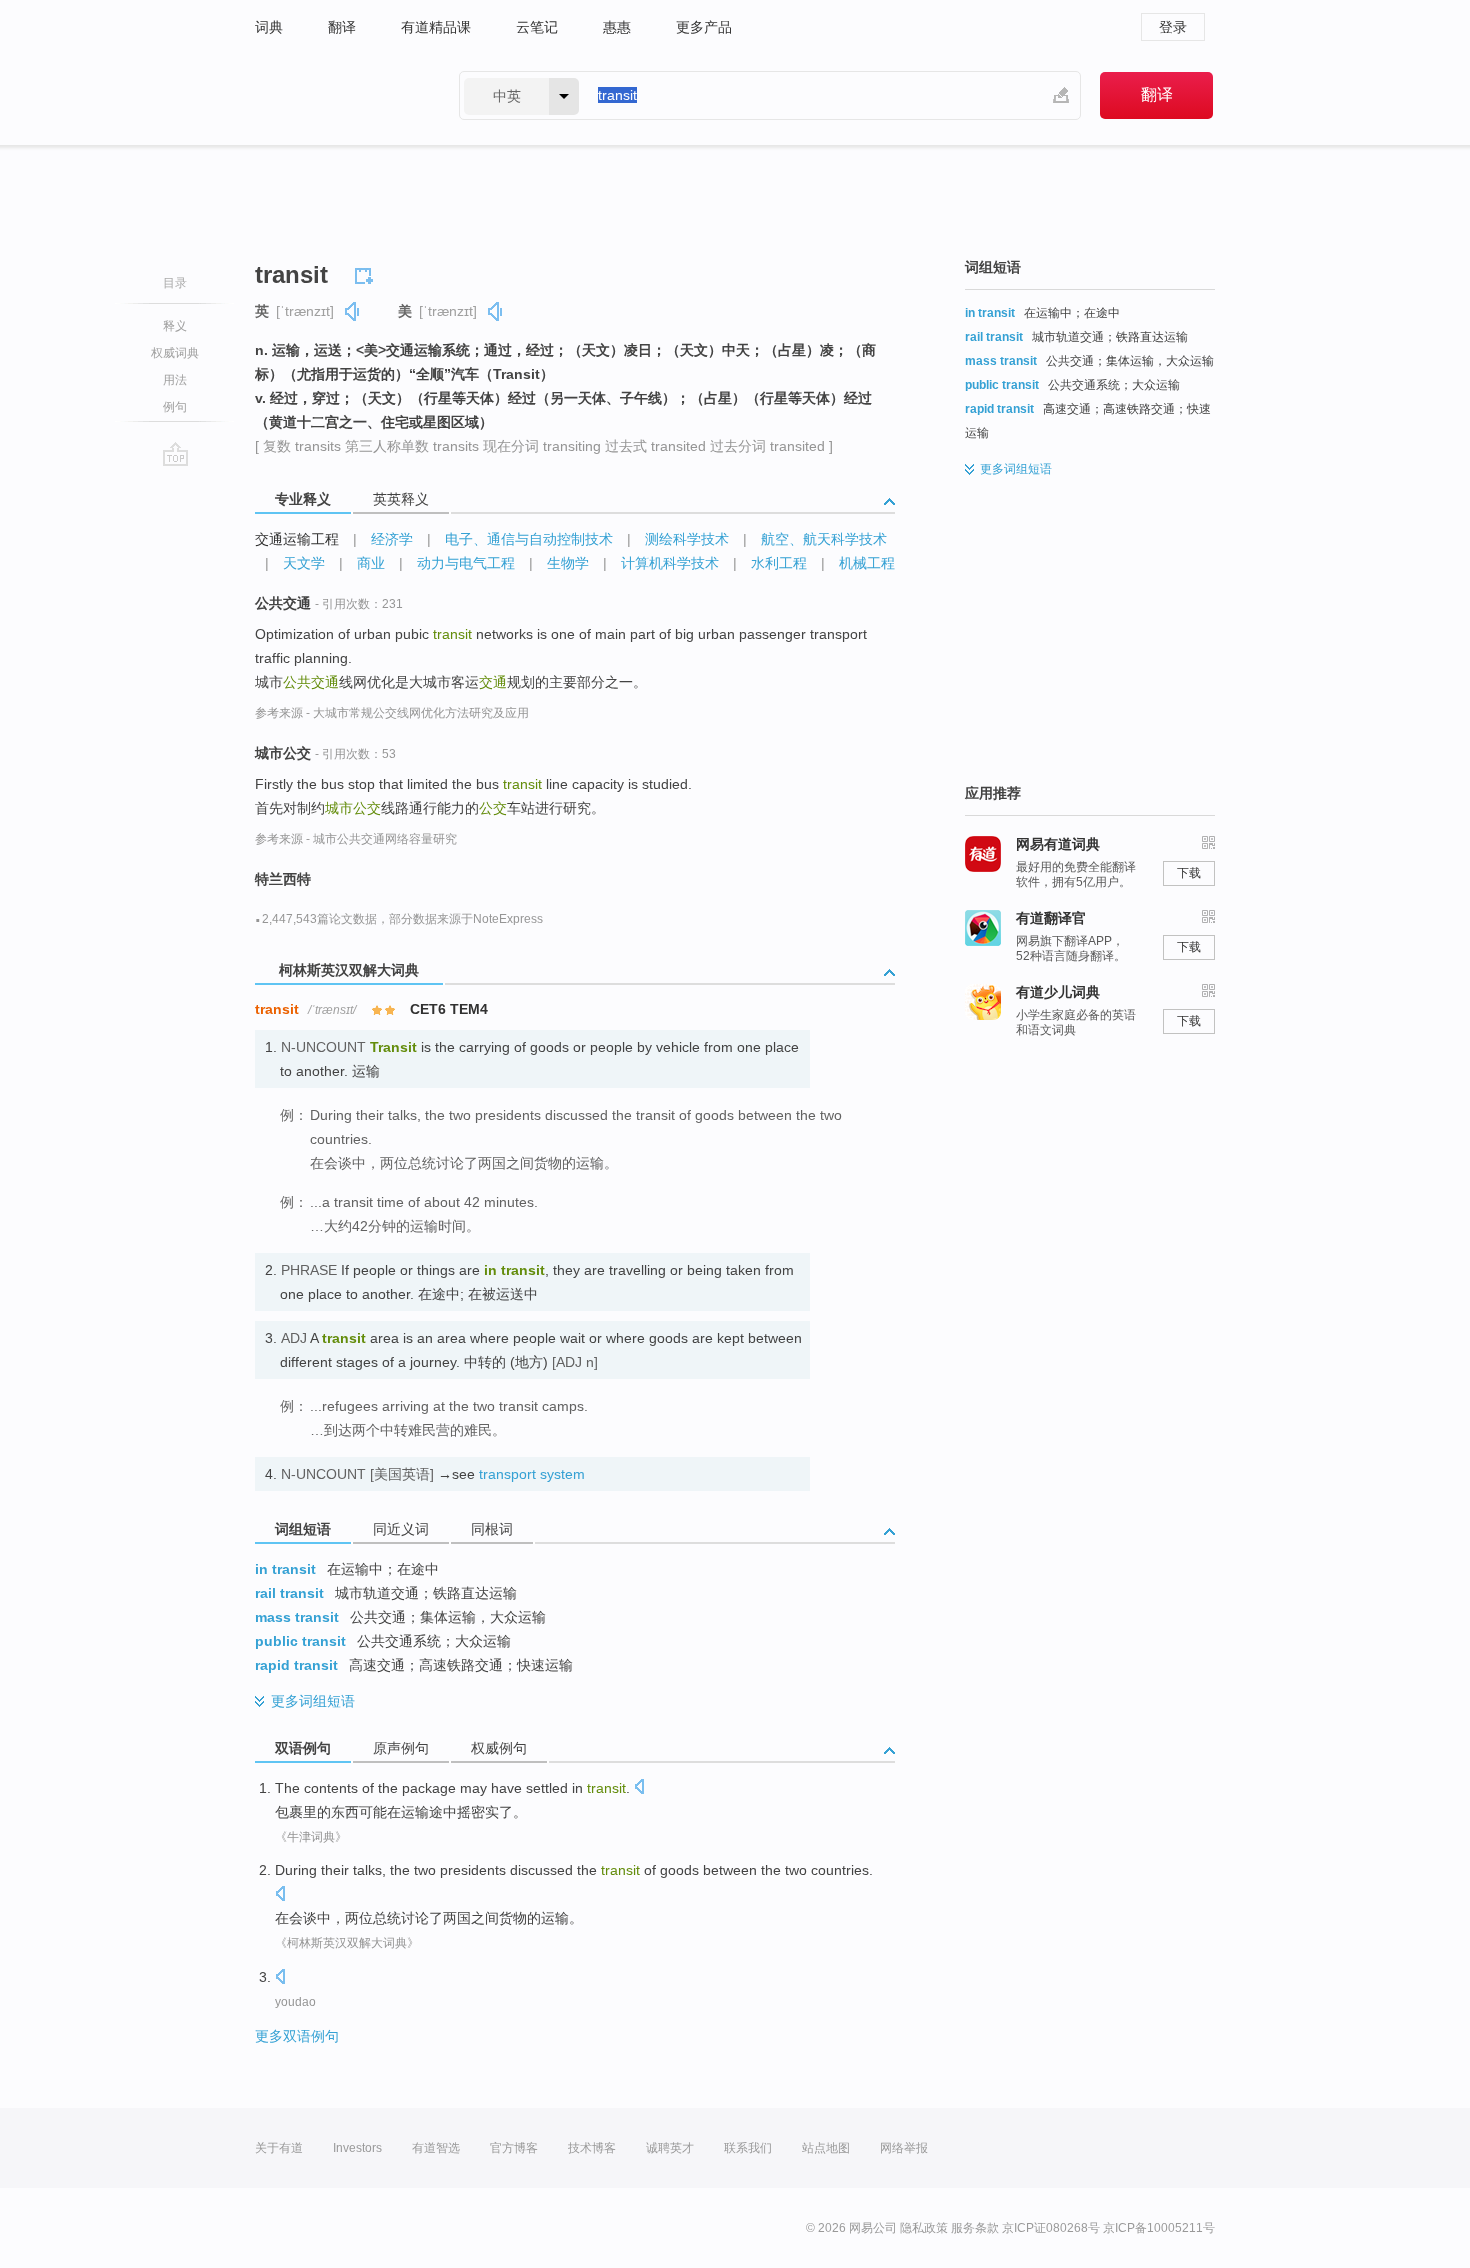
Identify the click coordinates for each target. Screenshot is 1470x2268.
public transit (300, 1641)
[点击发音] (639, 1788)
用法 (175, 380)
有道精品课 (436, 27)
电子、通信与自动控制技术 (529, 539)
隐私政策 (924, 2228)
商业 (371, 563)
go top (175, 454)
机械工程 (867, 563)
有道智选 (436, 2148)
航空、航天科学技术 (824, 539)
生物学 (568, 563)
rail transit (289, 1593)
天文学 (304, 563)
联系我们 (748, 2148)
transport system (532, 1474)
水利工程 (779, 563)
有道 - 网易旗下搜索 (337, 95)
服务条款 (975, 2228)
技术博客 (592, 2148)
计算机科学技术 (670, 563)
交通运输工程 (297, 539)
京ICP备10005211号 (1159, 2228)
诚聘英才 (670, 2148)
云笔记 (537, 27)
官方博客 (514, 2148)
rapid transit (296, 1665)
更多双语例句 (297, 2036)
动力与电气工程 (466, 563)
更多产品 (704, 27)
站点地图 (826, 2148)
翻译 (342, 27)
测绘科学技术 (687, 539)
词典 (269, 27)
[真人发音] (353, 311)
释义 (175, 326)
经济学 (392, 539)
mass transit (297, 1617)
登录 (1173, 27)
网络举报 (904, 2148)
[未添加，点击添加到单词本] (367, 273)
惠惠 (617, 27)
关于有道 (279, 2148)
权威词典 (175, 353)
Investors (357, 2148)
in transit (285, 1569)
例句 (175, 407)
